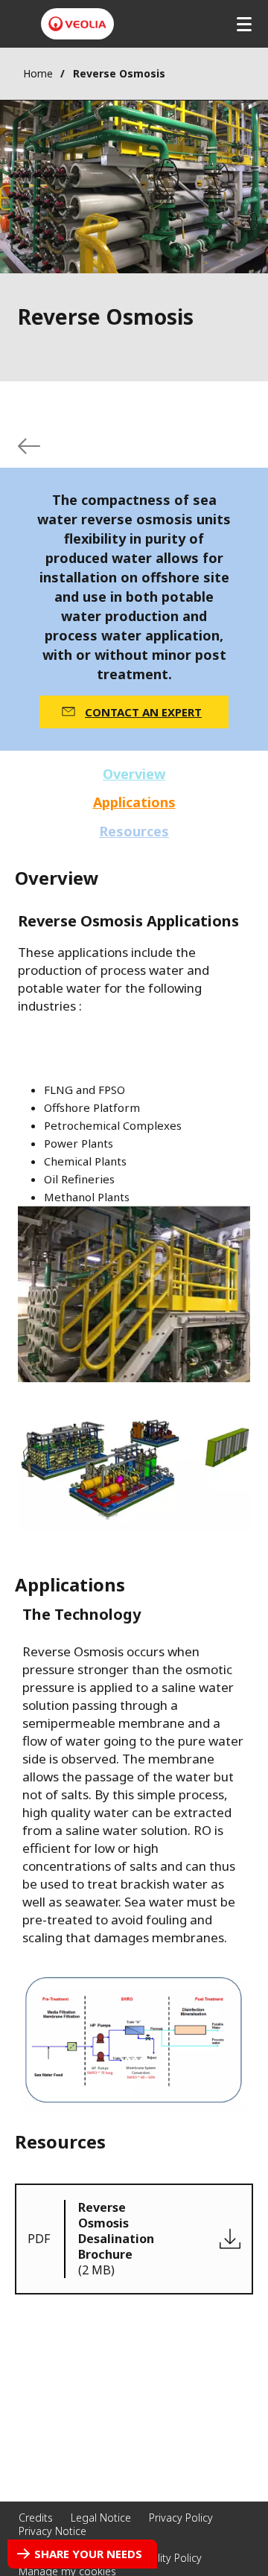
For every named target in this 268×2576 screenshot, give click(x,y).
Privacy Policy (181, 2518)
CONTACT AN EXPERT (143, 712)
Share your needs (88, 2554)
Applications (134, 802)
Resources (134, 831)
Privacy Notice (52, 2531)
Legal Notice (101, 2518)
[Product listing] (29, 446)
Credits (36, 2518)
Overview (134, 774)
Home (38, 73)
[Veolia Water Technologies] (77, 24)
